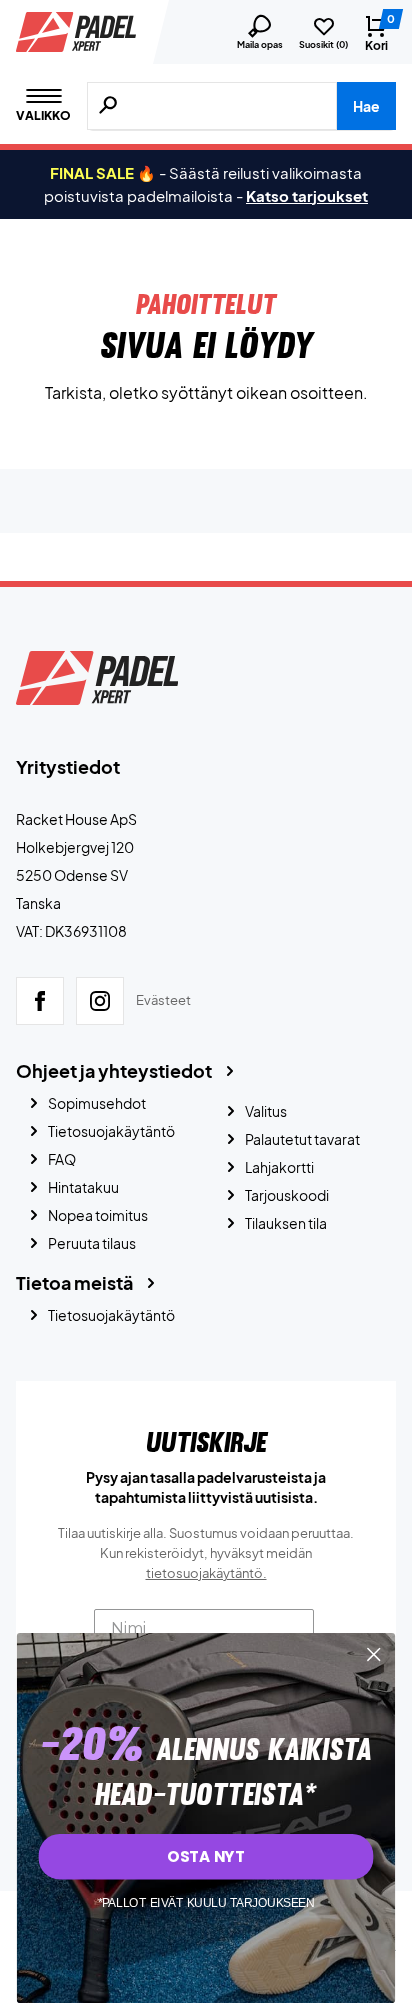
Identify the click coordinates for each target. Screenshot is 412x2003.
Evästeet (163, 1000)
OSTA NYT (205, 1855)
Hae (366, 106)
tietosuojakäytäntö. (206, 1573)
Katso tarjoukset (307, 195)
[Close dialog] (373, 1654)
